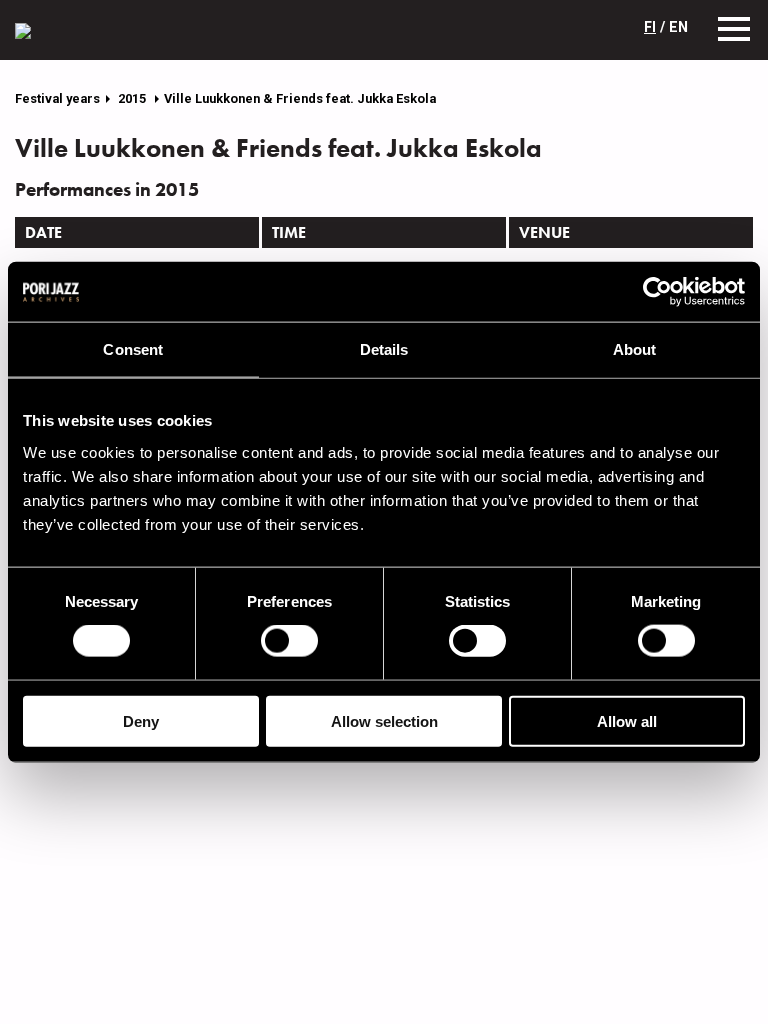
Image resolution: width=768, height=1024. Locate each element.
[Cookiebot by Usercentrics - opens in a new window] (657, 292)
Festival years (57, 98)
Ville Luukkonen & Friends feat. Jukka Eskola (300, 98)
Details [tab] (384, 349)
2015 (133, 98)
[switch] (289, 641)
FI (650, 27)
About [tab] (635, 349)
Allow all (627, 720)
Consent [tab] (133, 349)
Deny (141, 720)
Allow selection (384, 720)
